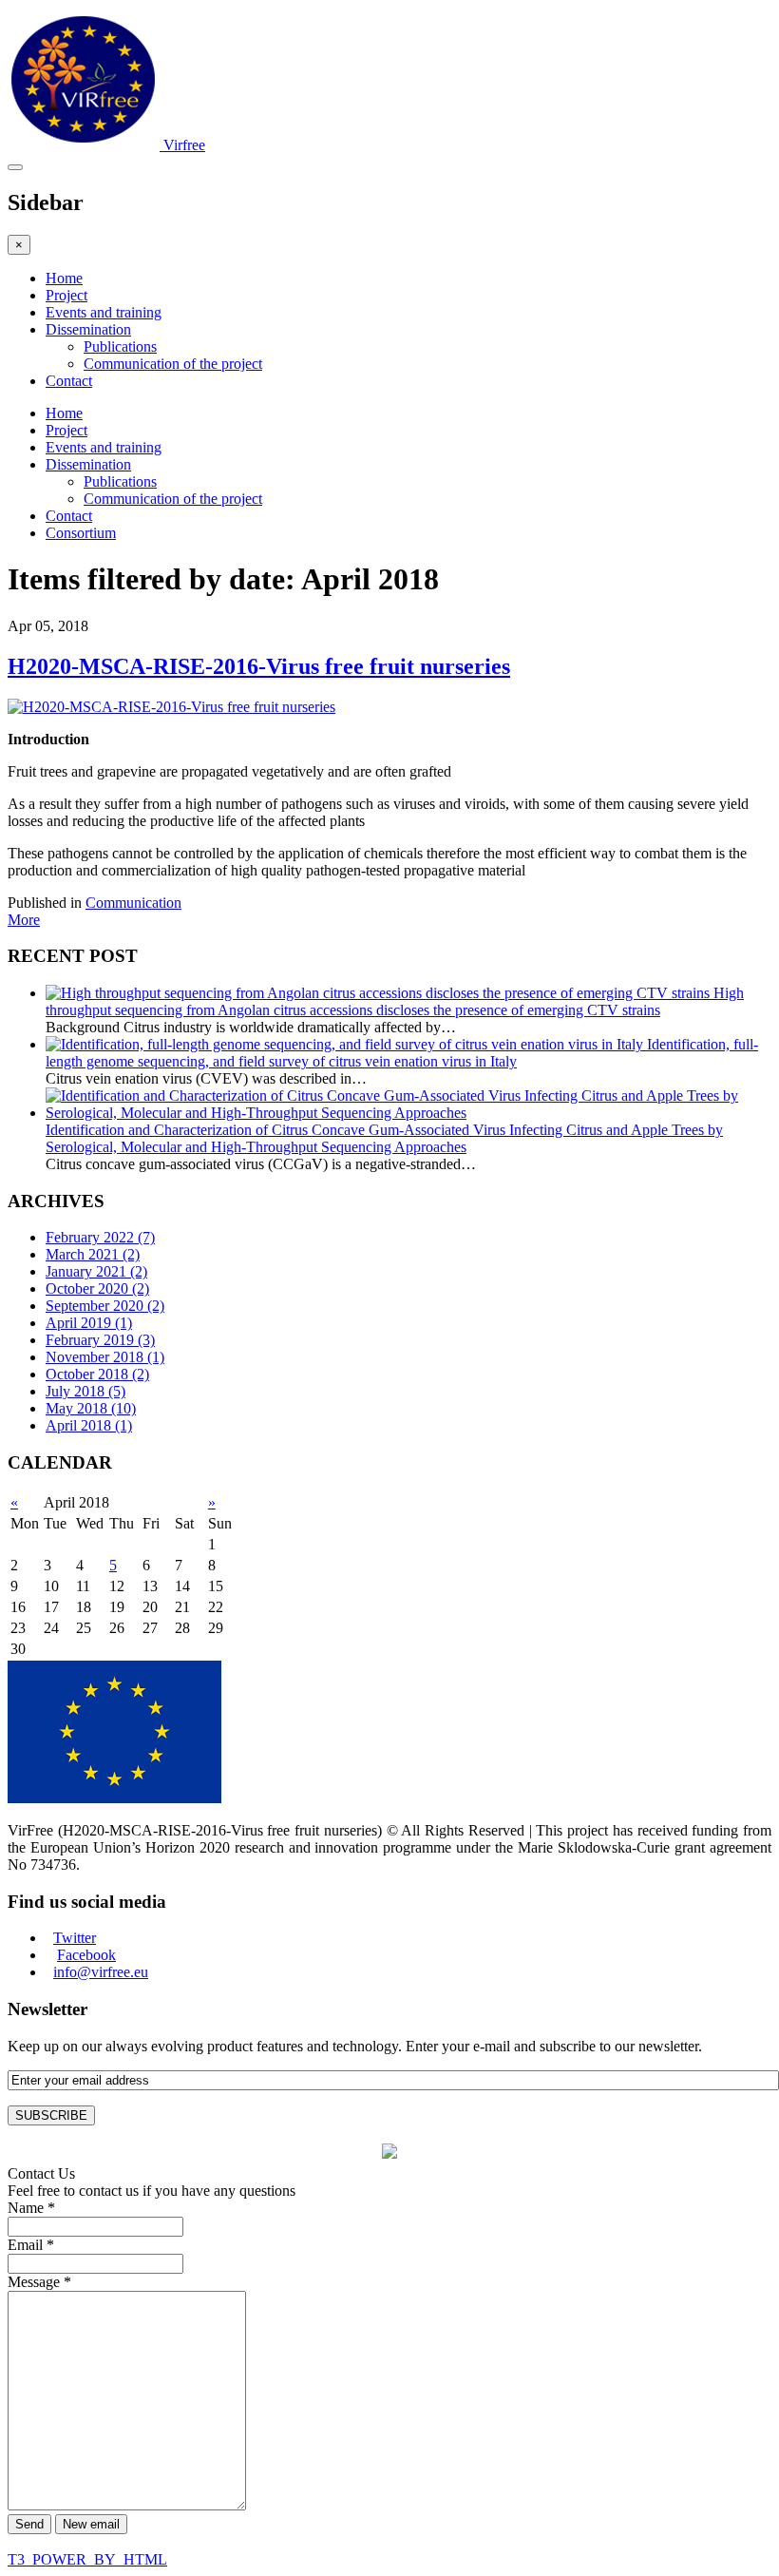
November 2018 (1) (105, 1357)
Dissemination (88, 329)
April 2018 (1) (89, 1425)
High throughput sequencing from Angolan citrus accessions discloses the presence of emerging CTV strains (395, 1001)
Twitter (75, 1938)
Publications (120, 346)
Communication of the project (173, 364)
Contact (69, 381)
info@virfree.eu (101, 1972)
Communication (133, 903)
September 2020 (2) (105, 1306)
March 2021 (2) (93, 1254)
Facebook (86, 1955)
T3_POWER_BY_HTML (87, 2559)
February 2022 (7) (100, 1237)
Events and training (104, 312)
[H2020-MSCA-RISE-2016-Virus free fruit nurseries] (171, 707)
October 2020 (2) (97, 1288)
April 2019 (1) (89, 1323)
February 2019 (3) (100, 1340)
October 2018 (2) (97, 1374)
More (24, 920)
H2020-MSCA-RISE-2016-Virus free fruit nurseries (259, 666)
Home (64, 278)
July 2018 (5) (85, 1391)
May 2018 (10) (91, 1408)
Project (66, 295)
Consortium (81, 533)
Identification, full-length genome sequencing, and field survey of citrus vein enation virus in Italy (402, 1053)
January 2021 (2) (96, 1271)
